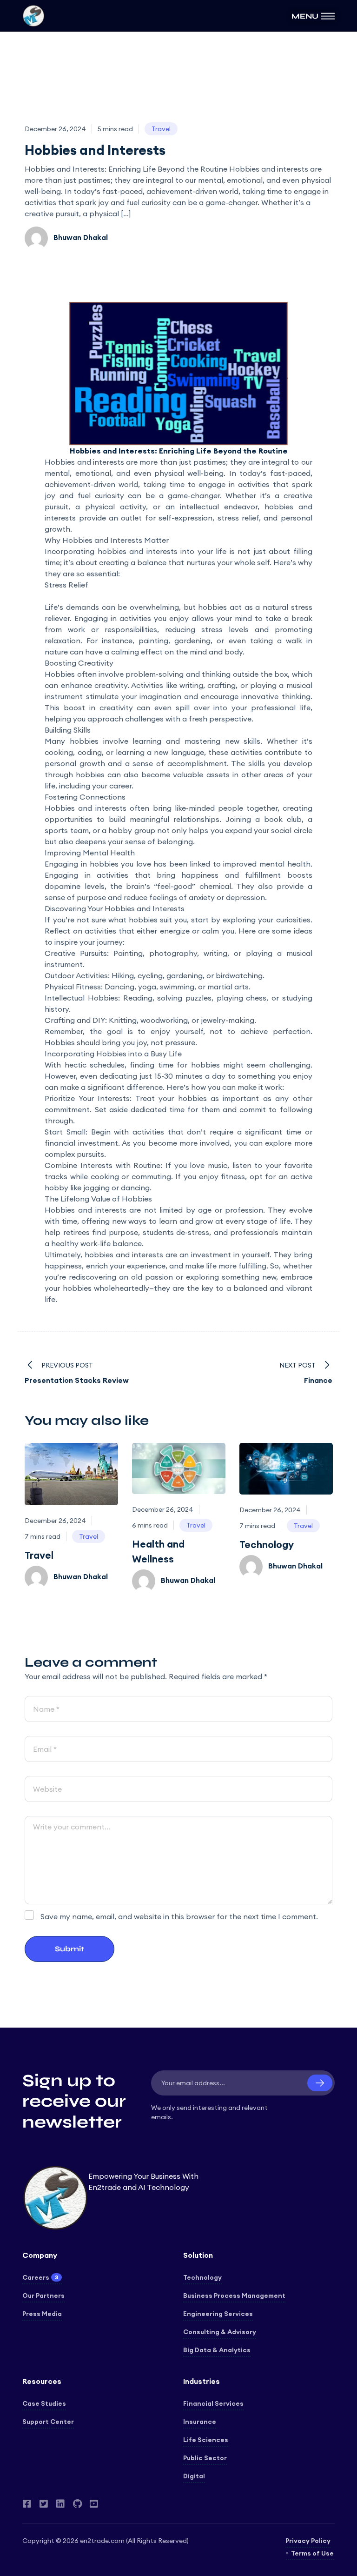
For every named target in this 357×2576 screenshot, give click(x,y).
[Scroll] (336, 2555)
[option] (71, 1516)
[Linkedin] (60, 2504)
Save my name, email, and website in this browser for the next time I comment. (179, 1916)
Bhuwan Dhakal (80, 237)
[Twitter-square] (44, 2504)
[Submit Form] (320, 2083)
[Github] (77, 2504)
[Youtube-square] (94, 2504)
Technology (267, 1545)
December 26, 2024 (55, 129)
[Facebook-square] (27, 2504)
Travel (39, 1555)
